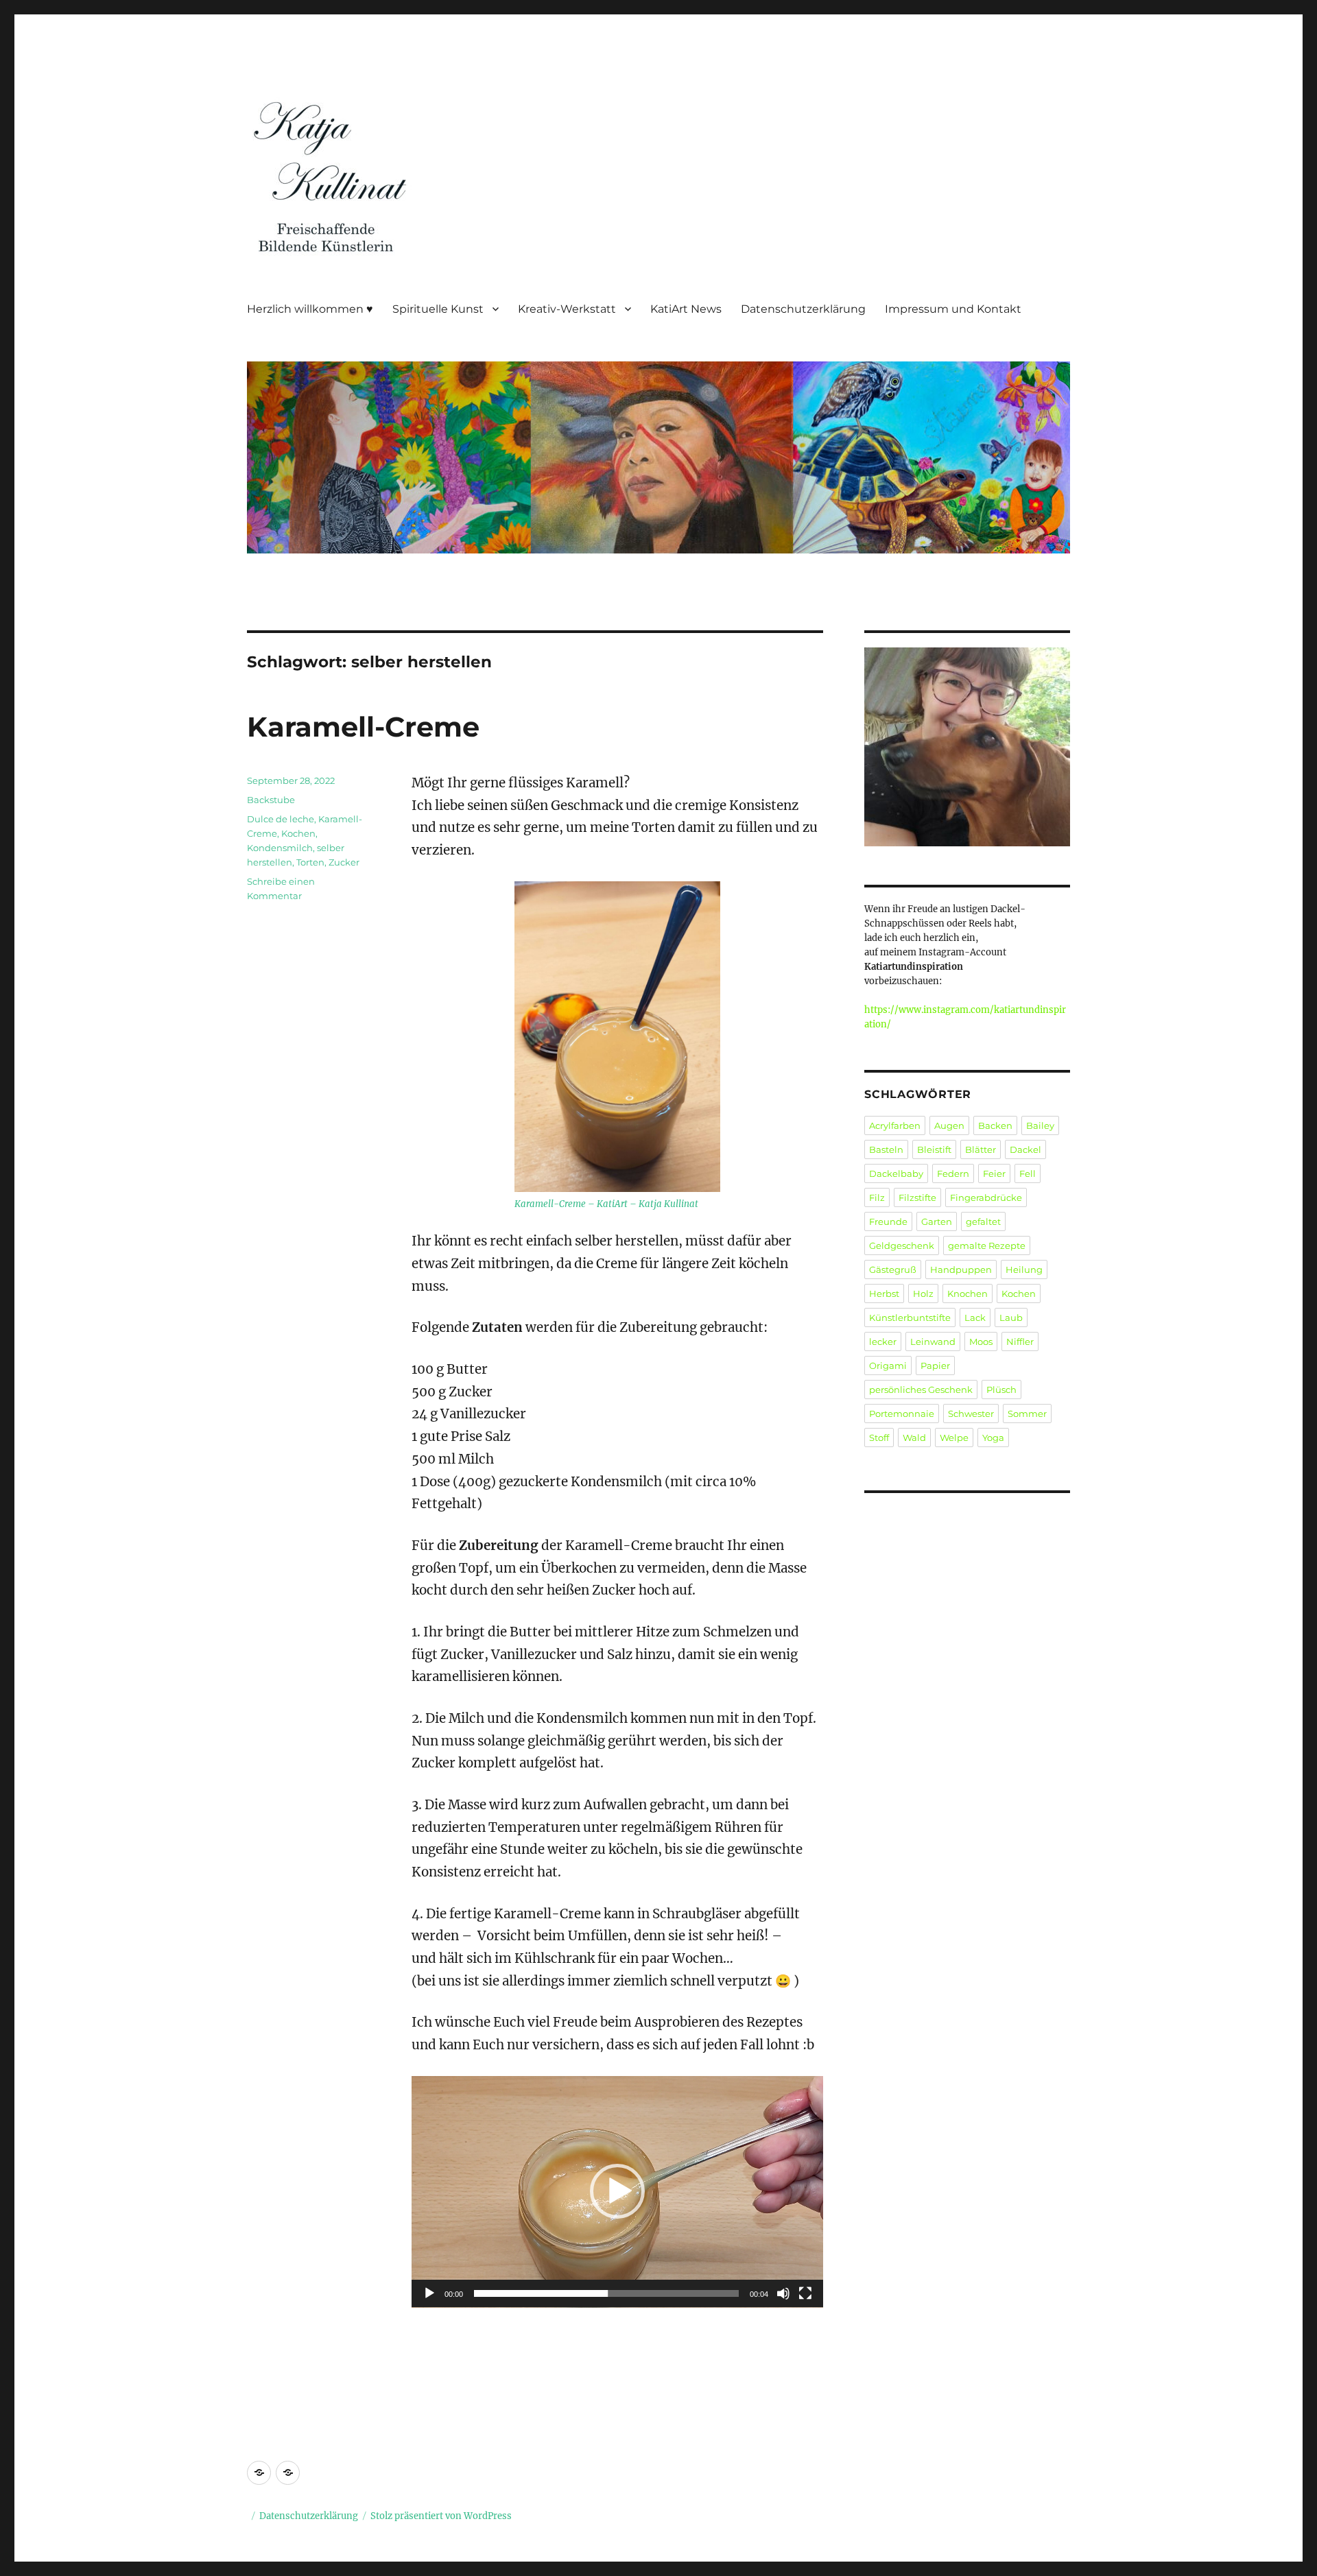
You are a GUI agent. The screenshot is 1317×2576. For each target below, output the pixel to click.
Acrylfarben (895, 1125)
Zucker (344, 862)
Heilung (1024, 1269)
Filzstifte (917, 1197)
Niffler (1020, 1341)
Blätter (981, 1149)
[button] (617, 2191)
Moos (981, 1341)
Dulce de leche (281, 819)
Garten (937, 1221)
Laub (1011, 1317)
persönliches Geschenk (921, 1390)
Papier (935, 1365)
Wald (914, 1438)
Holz (923, 1293)
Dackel (1025, 1149)
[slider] (606, 2293)
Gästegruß (893, 1269)
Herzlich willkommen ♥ (310, 309)
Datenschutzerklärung (803, 309)
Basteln (886, 1149)
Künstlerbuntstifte (910, 1317)
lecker (883, 1341)
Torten (310, 862)
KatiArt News (686, 309)
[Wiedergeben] (429, 2293)
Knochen (968, 1293)
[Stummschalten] (783, 2293)
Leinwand (933, 1341)
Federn (953, 1173)
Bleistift (934, 1149)
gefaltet (983, 1221)
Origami (888, 1365)
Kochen (298, 833)
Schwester (971, 1414)
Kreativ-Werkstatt (567, 309)
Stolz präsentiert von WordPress (441, 2516)
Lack (975, 1317)
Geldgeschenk (902, 1245)
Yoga (993, 1438)
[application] (617, 2192)
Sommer (1027, 1414)
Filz (877, 1197)
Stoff (879, 1438)
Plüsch (1001, 1390)
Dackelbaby (896, 1173)
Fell (1028, 1173)
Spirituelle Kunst (438, 309)
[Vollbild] (805, 2293)
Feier (994, 1173)
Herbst (884, 1293)
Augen (949, 1125)
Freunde (888, 1221)
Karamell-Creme (363, 727)
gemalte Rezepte (987, 1245)
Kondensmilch (280, 848)
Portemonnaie (902, 1414)
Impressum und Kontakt (953, 309)
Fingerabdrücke (986, 1197)
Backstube (271, 800)
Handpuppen (961, 1269)
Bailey (1040, 1125)
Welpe (954, 1438)
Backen (995, 1125)
